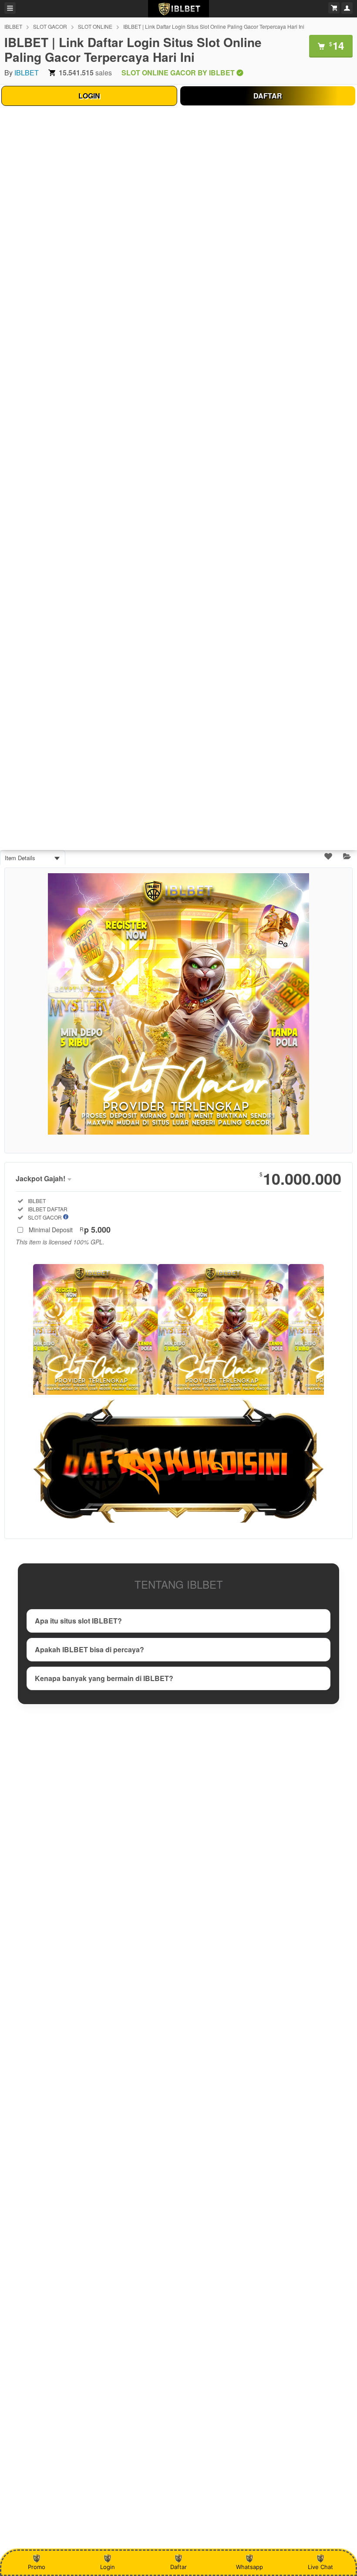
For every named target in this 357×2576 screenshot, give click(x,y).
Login (108, 2567)
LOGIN (89, 96)
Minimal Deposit (70, 1230)
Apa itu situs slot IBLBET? (78, 1621)
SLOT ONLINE (95, 26)
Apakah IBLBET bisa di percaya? (89, 1649)
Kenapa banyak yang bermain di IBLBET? (104, 1678)
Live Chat (320, 2567)
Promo (37, 2567)
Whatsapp (249, 2567)
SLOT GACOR (50, 26)
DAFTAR (268, 96)
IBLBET (13, 26)
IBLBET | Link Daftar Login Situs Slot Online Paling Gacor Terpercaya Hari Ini (214, 26)
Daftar (178, 2567)
